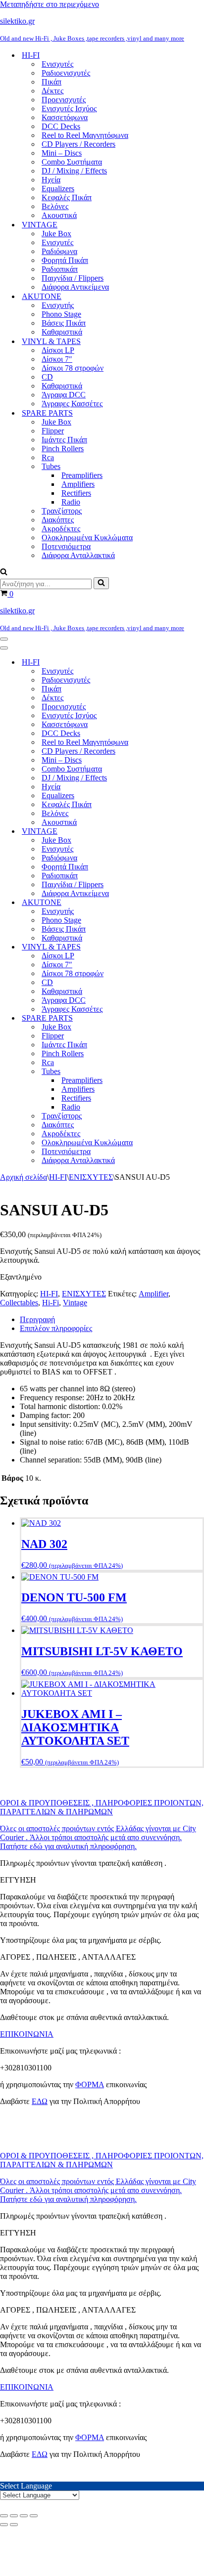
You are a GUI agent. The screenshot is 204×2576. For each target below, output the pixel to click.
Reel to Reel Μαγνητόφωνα (85, 135)
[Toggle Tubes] (173, 1072)
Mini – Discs (62, 153)
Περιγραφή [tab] (37, 1319)
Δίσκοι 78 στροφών (73, 368)
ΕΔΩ (40, 2101)
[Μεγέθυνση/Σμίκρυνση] (4, 2516)
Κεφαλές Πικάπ (67, 197)
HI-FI (58, 1177)
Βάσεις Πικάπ (64, 323)
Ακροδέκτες (61, 529)
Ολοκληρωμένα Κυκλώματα (87, 537)
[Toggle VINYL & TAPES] (173, 947)
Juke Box (56, 234)
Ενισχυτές (57, 64)
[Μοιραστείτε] (24, 2516)
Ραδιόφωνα (59, 251)
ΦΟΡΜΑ (90, 2084)
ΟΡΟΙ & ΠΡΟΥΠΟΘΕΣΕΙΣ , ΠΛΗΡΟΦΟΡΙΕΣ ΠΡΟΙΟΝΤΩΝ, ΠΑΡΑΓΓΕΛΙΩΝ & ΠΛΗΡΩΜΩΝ (102, 1807)
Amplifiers (78, 484)
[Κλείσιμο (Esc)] (34, 2516)
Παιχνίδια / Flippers (73, 278)
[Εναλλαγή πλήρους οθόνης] (14, 2516)
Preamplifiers (82, 475)
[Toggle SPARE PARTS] (173, 1018)
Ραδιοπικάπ (60, 269)
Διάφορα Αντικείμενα (75, 287)
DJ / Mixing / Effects (74, 171)
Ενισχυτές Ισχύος (69, 108)
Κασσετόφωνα (65, 117)
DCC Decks (61, 126)
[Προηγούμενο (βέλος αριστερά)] (4, 2525)
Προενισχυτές (64, 100)
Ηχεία (51, 180)
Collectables (19, 1303)
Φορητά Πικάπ (65, 260)
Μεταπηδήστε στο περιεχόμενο (50, 4)
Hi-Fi (51, 1303)
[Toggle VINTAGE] (173, 832)
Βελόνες (55, 206)
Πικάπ (51, 82)
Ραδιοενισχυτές (66, 73)
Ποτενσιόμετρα (66, 546)
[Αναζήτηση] (4, 573)
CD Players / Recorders (78, 144)
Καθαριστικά (62, 332)
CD (47, 377)
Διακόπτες (58, 520)
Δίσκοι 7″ (57, 359)
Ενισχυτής (58, 305)
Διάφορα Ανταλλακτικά (78, 555)
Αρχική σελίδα (24, 1177)
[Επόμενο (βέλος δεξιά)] (14, 2525)
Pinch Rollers (63, 449)
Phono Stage (61, 314)
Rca (48, 457)
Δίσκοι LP (58, 350)
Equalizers (58, 189)
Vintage (75, 1303)
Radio (71, 502)
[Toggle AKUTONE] (173, 903)
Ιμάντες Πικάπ (64, 440)
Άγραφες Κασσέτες (72, 404)
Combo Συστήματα (72, 162)
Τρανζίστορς (62, 511)
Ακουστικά (59, 215)
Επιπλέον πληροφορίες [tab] (56, 1328)
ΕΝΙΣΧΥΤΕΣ (91, 1177)
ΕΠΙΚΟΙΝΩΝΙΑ (27, 2034)
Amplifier (153, 1294)
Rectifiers (76, 493)
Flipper (53, 431)
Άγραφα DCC (64, 395)
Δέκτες (52, 91)
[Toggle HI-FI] (173, 663)
